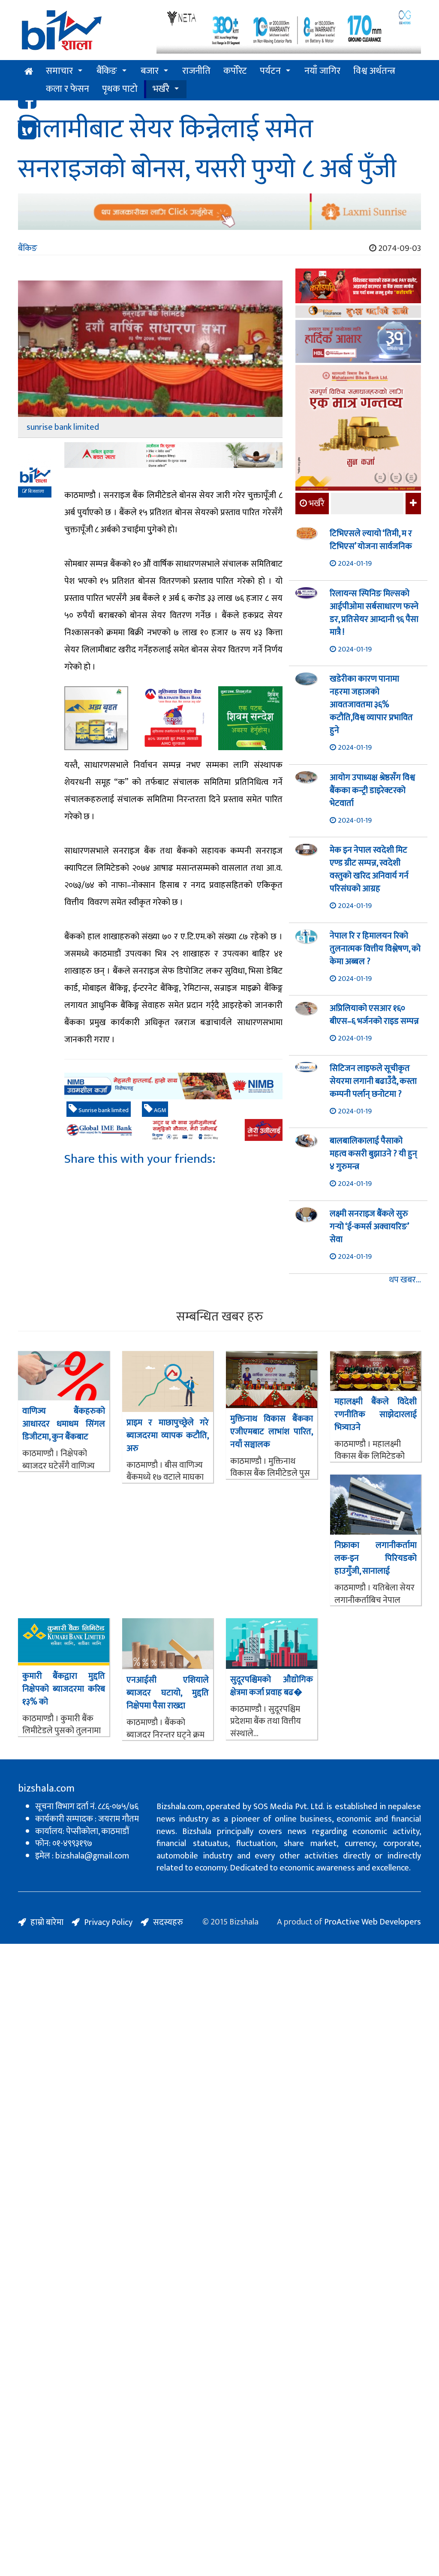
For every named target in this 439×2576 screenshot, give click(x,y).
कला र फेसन (68, 89)
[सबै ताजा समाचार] (412, 504)
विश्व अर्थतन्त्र (374, 71)
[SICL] (358, 313)
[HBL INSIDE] (358, 342)
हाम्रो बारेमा (47, 1922)
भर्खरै (161, 89)
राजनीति (196, 71)
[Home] (81, 33)
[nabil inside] (173, 455)
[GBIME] (173, 1130)
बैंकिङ (107, 71)
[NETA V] (289, 31)
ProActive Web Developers (373, 1922)
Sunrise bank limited (103, 1110)
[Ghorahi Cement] (96, 718)
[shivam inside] (250, 718)
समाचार (59, 71)
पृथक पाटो (120, 89)
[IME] (358, 287)
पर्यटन (270, 71)
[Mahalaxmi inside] (358, 429)
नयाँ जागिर (322, 71)
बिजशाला (36, 492)
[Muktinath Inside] (173, 718)
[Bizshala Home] (29, 72)
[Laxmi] (219, 212)
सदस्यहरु (168, 1922)
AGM (159, 1110)
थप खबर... (405, 1280)
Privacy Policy (108, 1922)
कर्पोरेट (235, 71)
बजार (150, 71)
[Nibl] (173, 1086)
